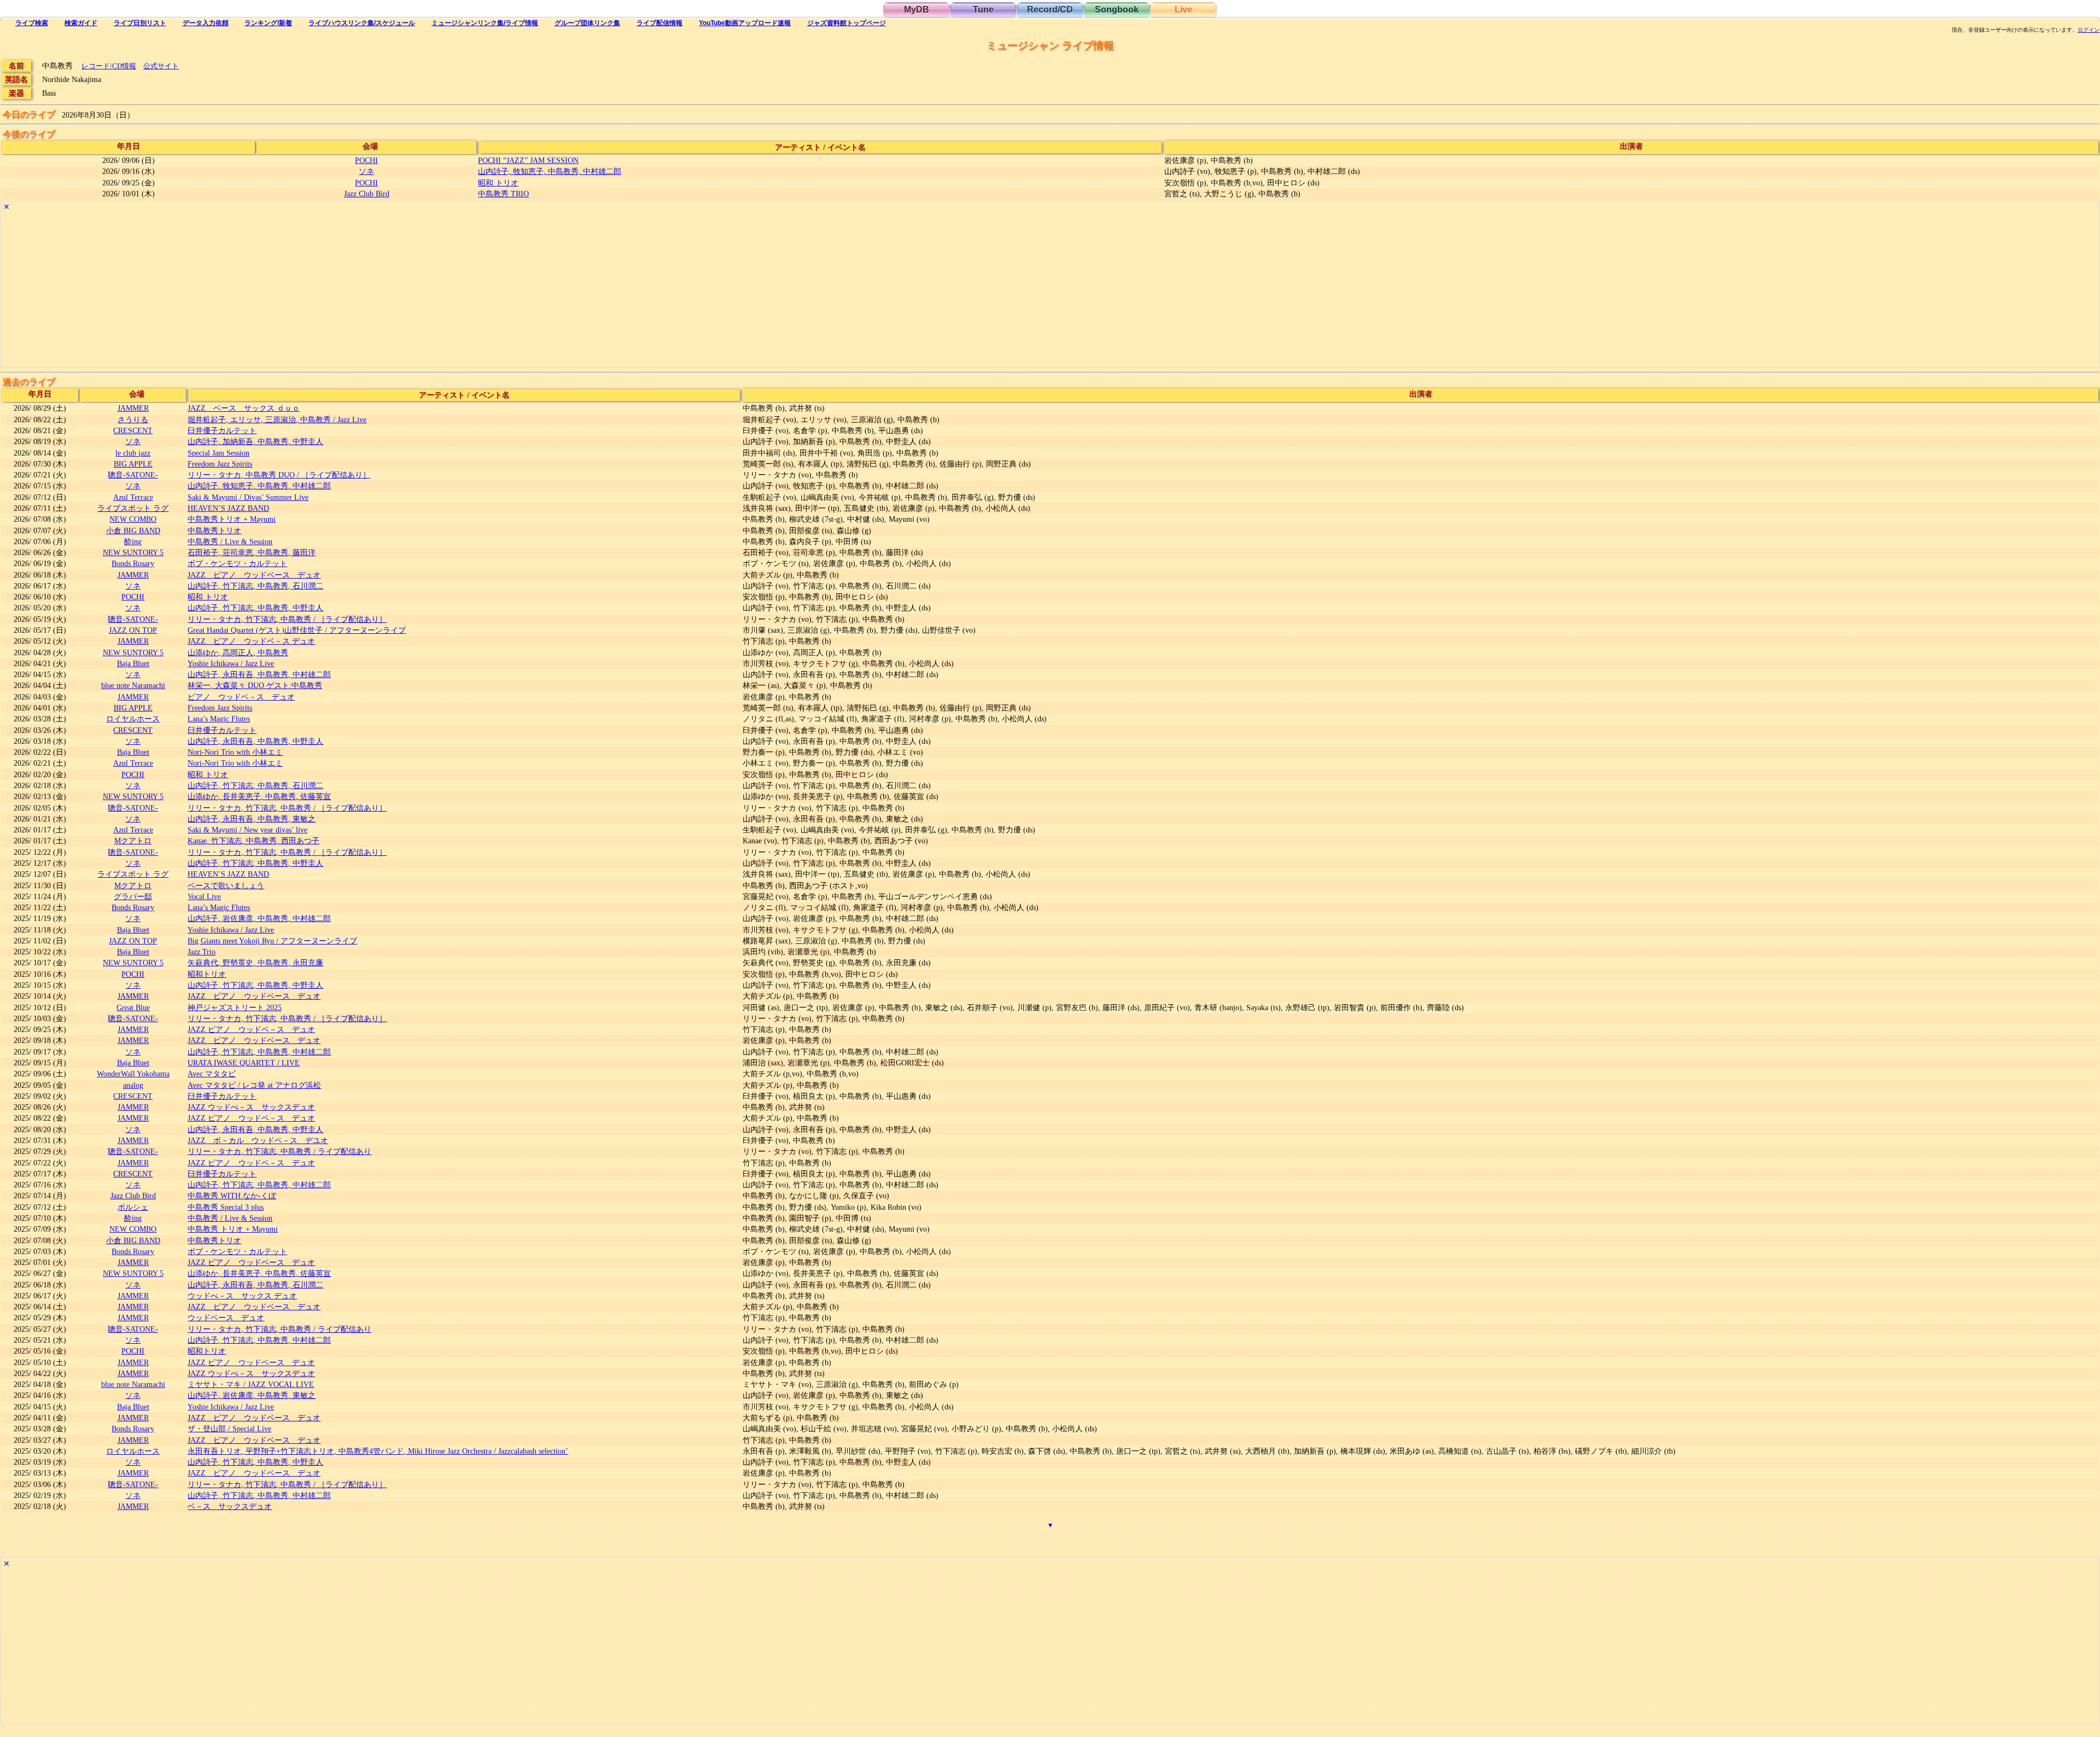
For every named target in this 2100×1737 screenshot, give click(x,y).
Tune (983, 10)
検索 (32, 23)
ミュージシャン (485, 23)
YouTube (745, 23)
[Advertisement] (329, 290)
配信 (660, 23)
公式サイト (161, 66)
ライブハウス (362, 23)
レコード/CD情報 (109, 66)
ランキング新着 (268, 23)
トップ (847, 23)
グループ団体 (587, 23)
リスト (140, 23)
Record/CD (1050, 10)
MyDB (917, 10)
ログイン (2089, 30)
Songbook (1117, 10)
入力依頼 (206, 23)
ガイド (81, 23)
